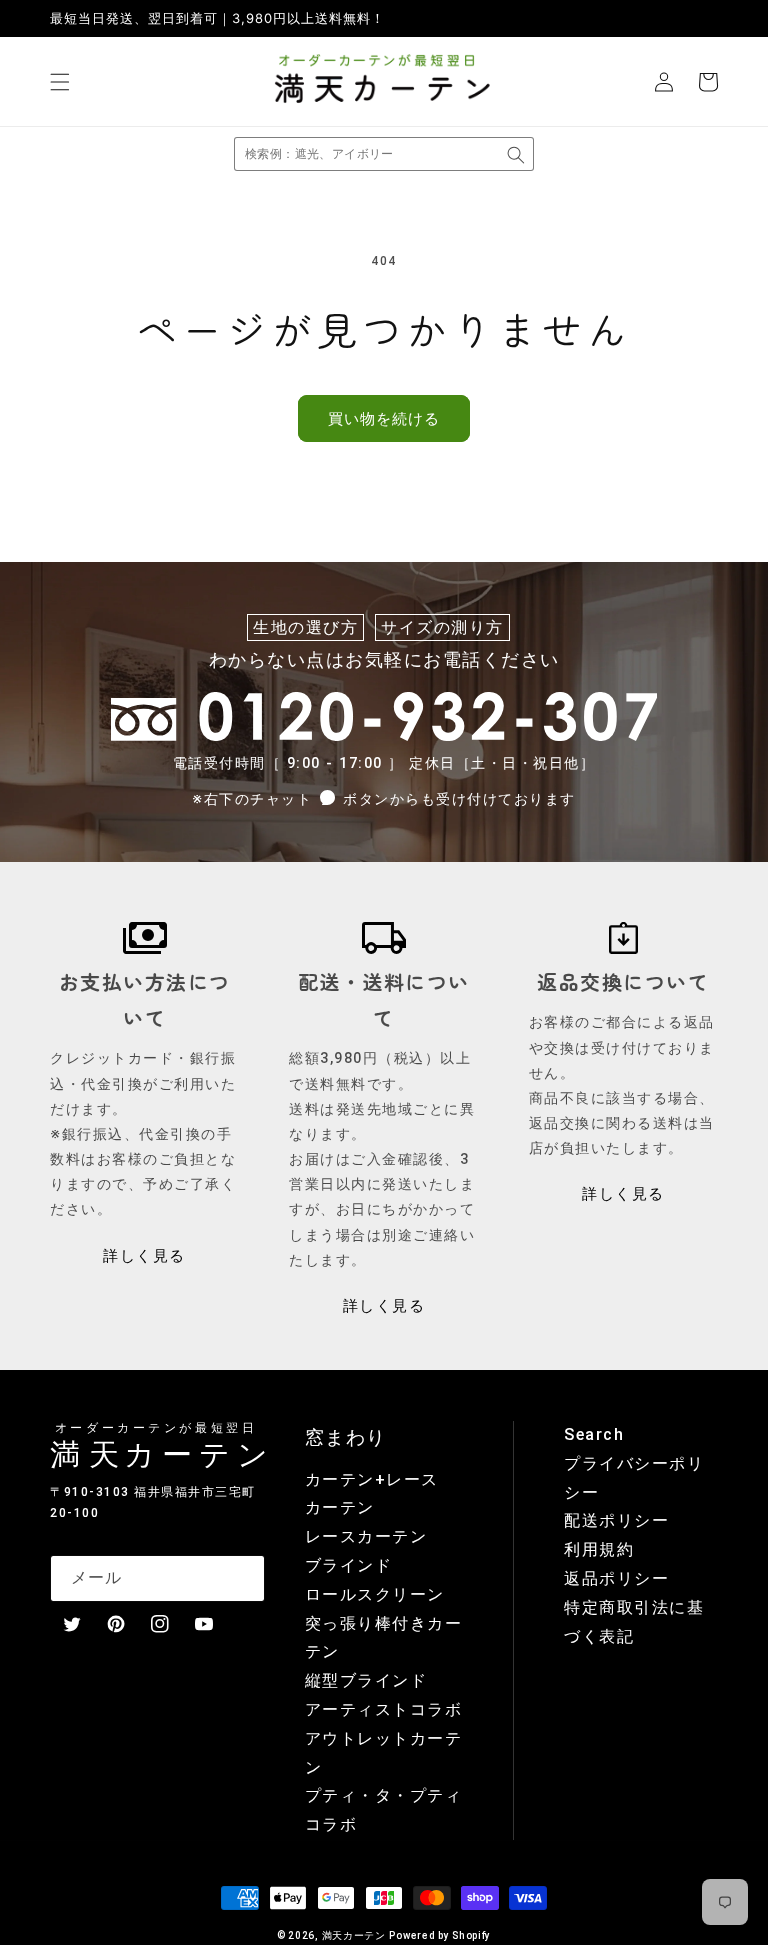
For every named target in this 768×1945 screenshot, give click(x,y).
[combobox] (384, 154)
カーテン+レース (372, 1479)
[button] (60, 82)
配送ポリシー (616, 1520)
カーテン (340, 1507)
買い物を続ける (384, 419)
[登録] (242, 1578)
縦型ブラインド (366, 1680)
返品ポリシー (616, 1578)
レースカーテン (366, 1536)
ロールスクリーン (375, 1594)
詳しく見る (144, 1256)
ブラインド (349, 1565)
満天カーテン (354, 1935)
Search (594, 1434)
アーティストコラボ (384, 1709)
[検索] (516, 155)
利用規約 (599, 1549)
